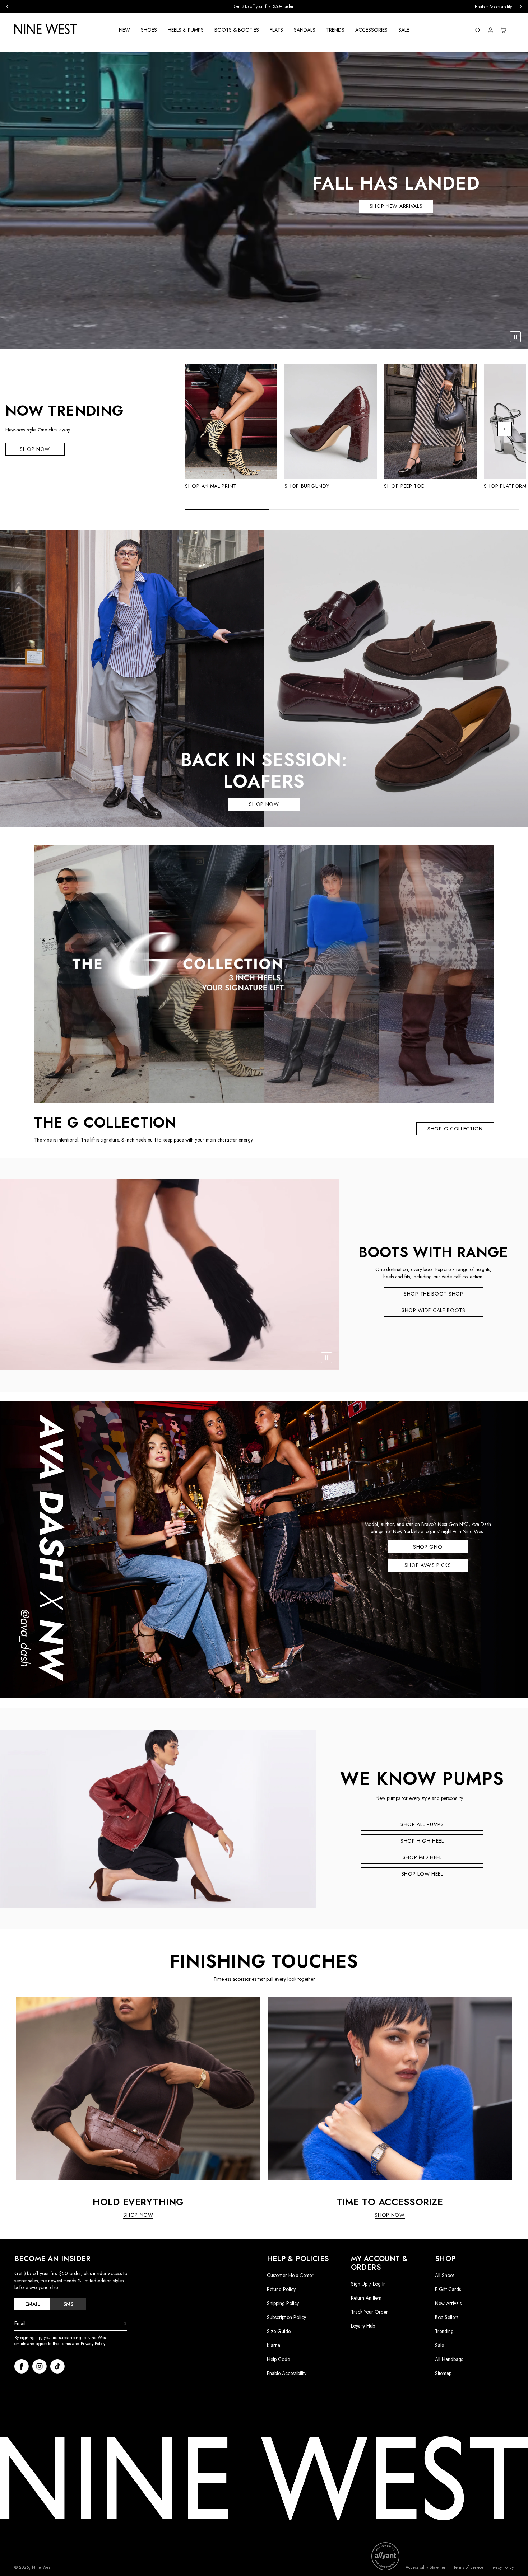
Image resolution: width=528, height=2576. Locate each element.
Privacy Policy (501, 2568)
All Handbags (449, 2359)
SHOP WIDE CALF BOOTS (434, 1310)
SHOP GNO (428, 1547)
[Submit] (125, 2324)
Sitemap (443, 2373)
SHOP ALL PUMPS (422, 1824)
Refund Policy (281, 2289)
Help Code (278, 2359)
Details (311, 7)
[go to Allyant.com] (385, 2556)
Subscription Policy (286, 2317)
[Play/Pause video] (515, 337)
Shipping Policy (283, 2303)
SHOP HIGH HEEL (422, 1841)
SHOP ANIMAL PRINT (211, 486)
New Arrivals (448, 2303)
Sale (439, 2345)
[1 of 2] (354, 492)
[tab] (32, 2304)
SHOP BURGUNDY (307, 486)
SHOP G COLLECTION (455, 1129)
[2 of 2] (358, 492)
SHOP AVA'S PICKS (428, 1565)
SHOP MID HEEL (422, 1857)
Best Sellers (447, 2317)
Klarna (274, 2345)
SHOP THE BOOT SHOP (434, 1294)
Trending (444, 2331)
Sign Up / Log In (368, 2284)
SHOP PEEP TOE (404, 486)
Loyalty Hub (363, 2326)
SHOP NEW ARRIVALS (396, 206)
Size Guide (279, 2331)
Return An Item (366, 2298)
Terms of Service (468, 2568)
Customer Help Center (290, 2275)
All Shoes (445, 2275)
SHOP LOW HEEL (422, 1874)
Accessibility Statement (427, 2568)
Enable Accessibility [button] (493, 7)
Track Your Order (369, 2312)
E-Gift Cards (448, 2289)
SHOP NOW (35, 449)
